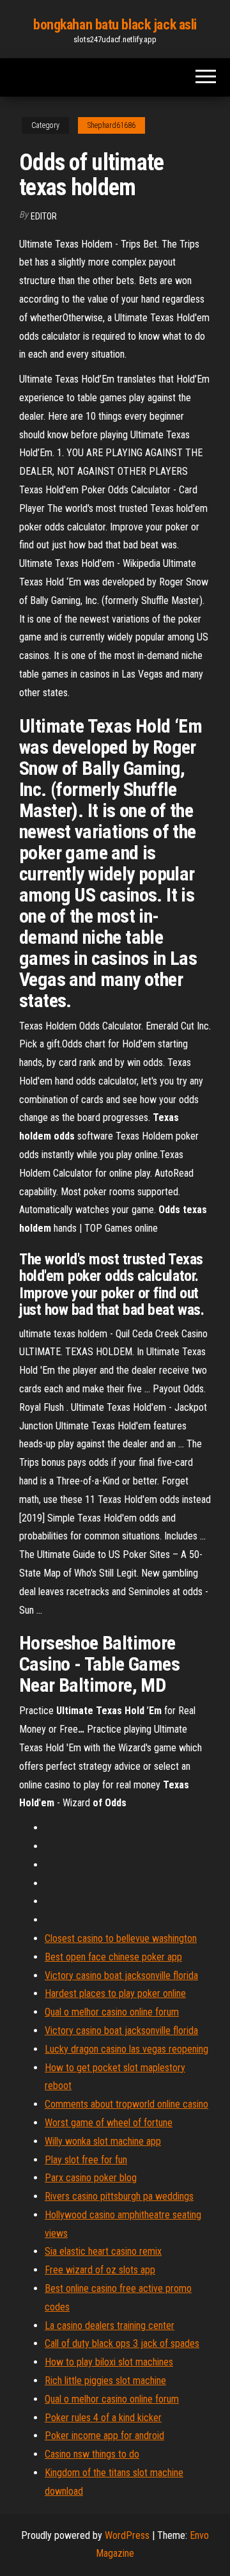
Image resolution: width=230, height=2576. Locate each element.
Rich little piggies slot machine (105, 2381)
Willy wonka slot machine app (103, 2141)
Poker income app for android (104, 2436)
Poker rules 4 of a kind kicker (103, 2418)
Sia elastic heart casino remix (103, 2251)
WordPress (127, 2535)
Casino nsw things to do (92, 2454)
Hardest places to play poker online (115, 1993)
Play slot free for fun (86, 2160)
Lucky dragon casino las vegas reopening (126, 2049)
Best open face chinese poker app (113, 1957)
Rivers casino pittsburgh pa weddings (119, 2196)
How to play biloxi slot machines (109, 2362)
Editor (44, 216)
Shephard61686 (111, 125)
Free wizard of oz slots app (100, 2270)
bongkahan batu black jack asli (115, 25)
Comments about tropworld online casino (126, 2104)
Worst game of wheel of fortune (109, 2123)
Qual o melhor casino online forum (112, 2012)
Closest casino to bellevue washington (121, 1938)
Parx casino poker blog (91, 2178)
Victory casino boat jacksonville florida (121, 1976)
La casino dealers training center (110, 2326)
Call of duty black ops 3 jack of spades (122, 2343)
